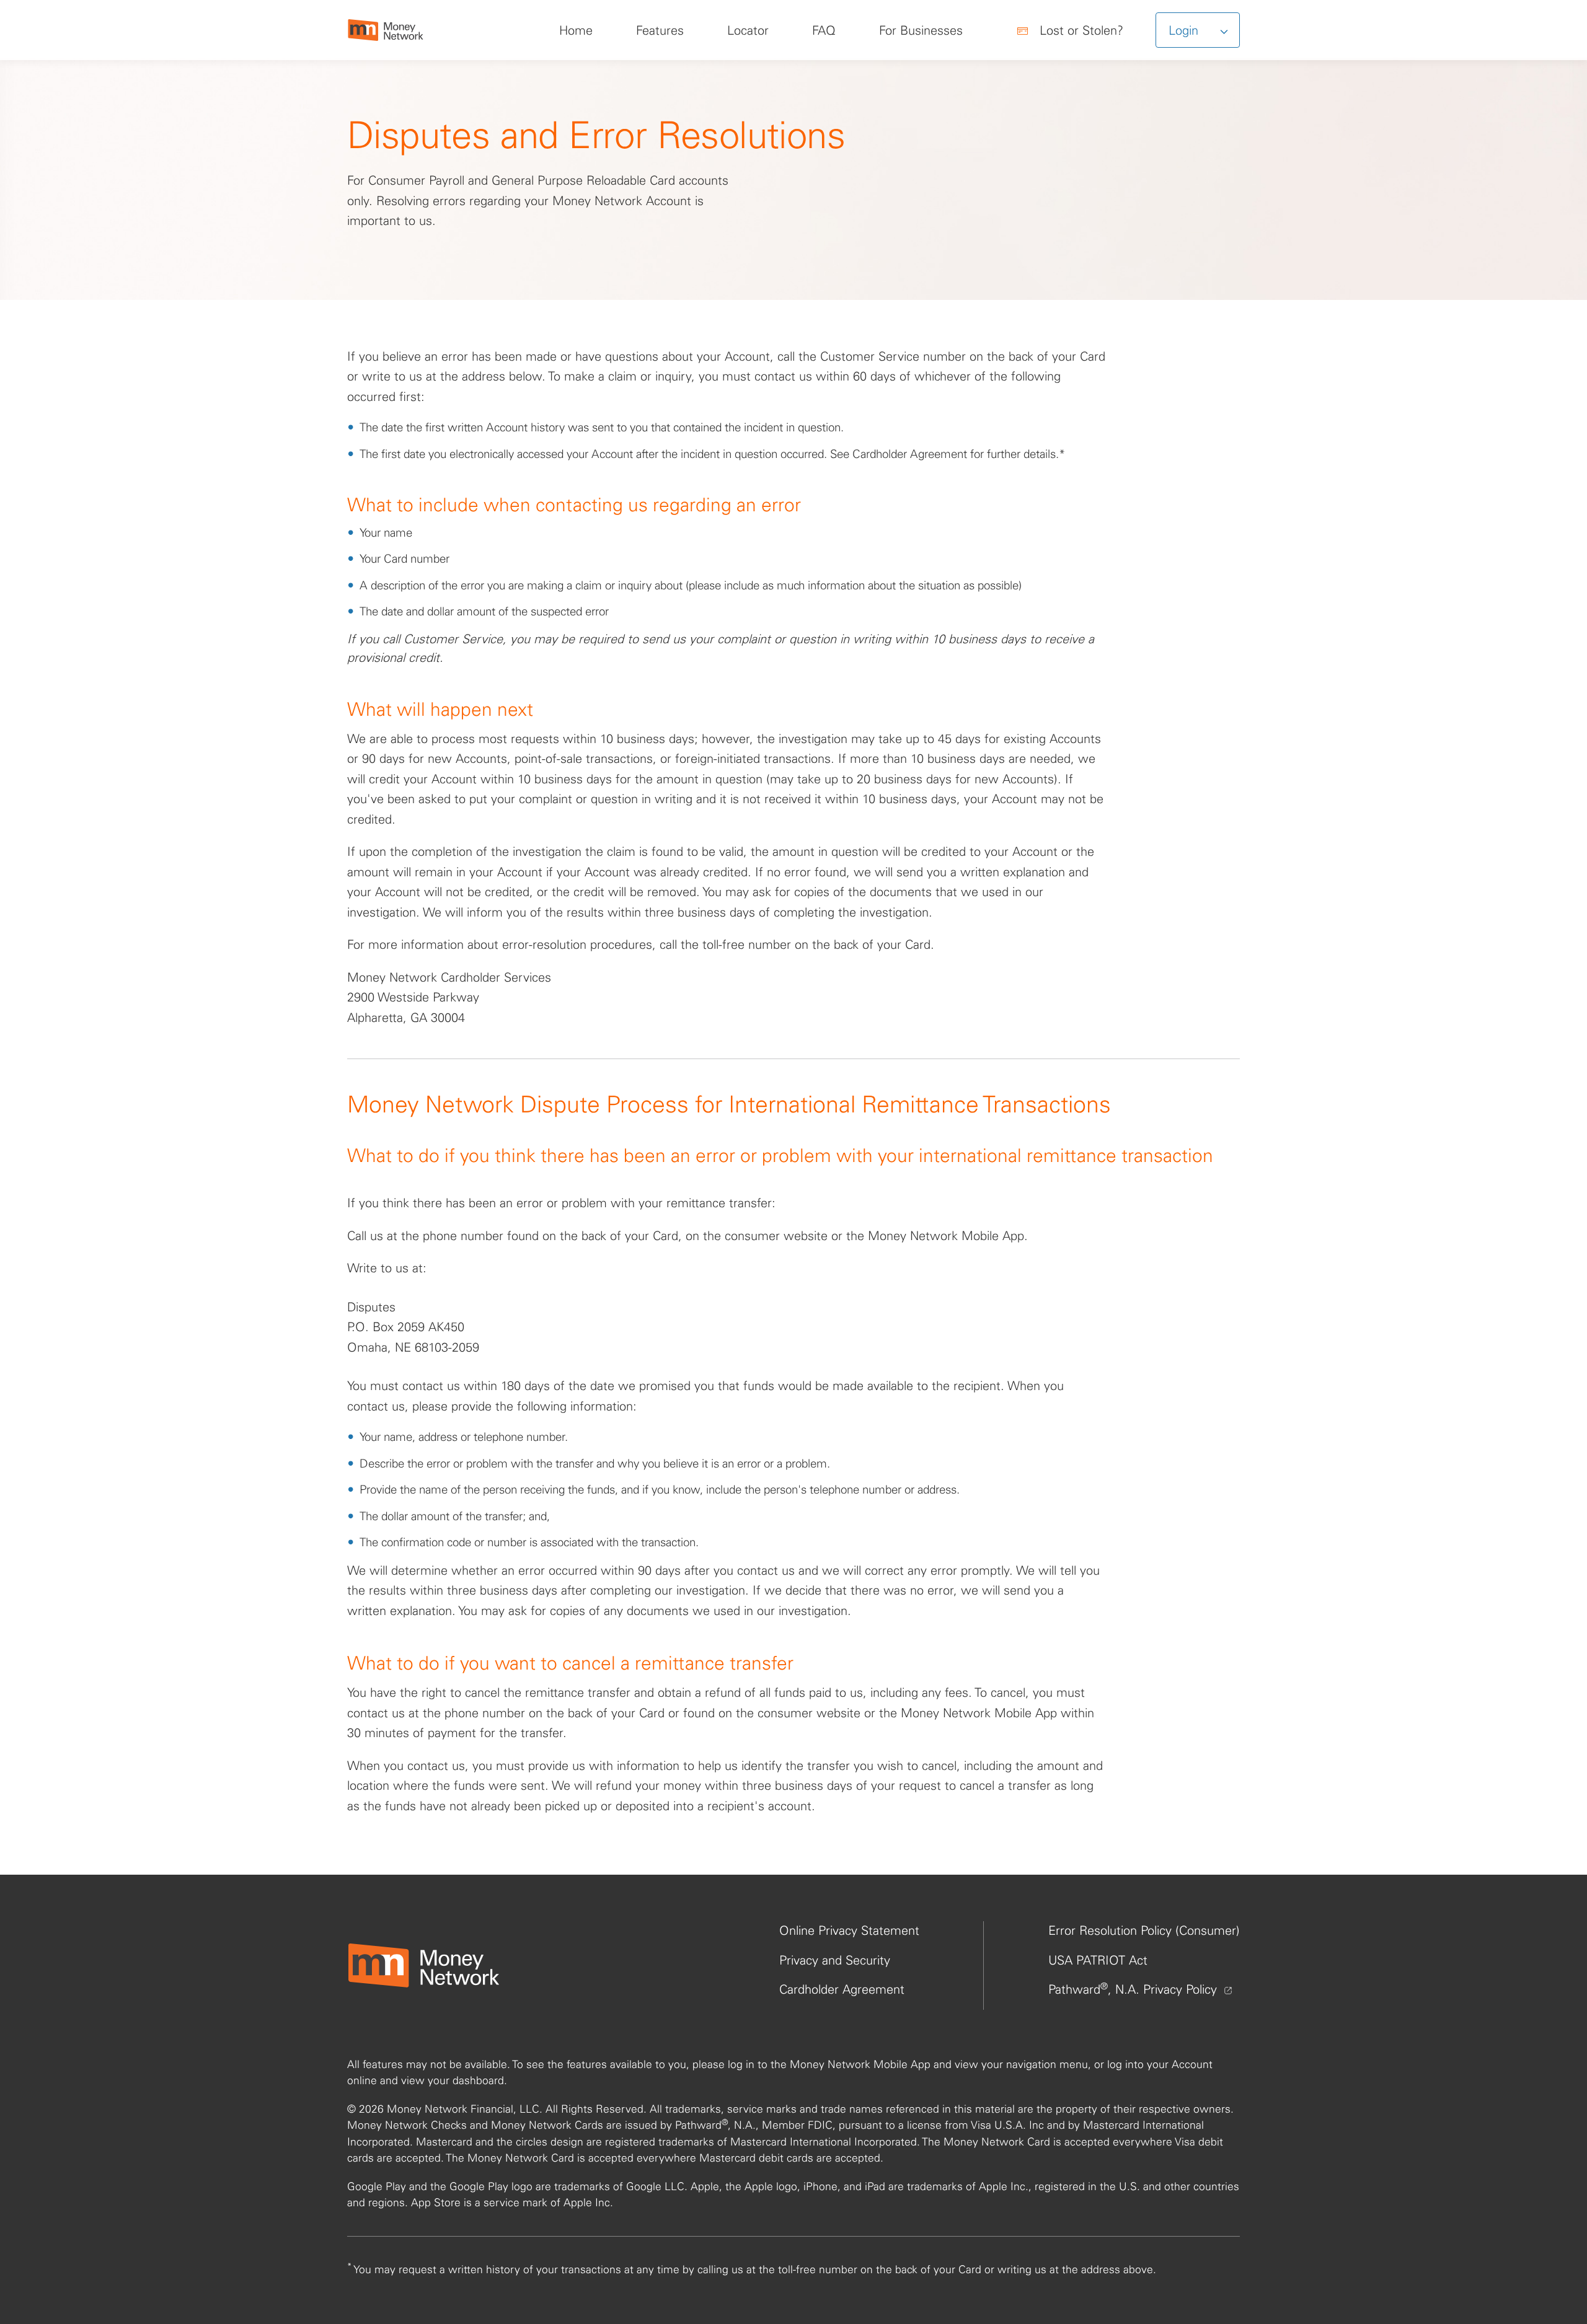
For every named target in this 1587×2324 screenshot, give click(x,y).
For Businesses (921, 30)
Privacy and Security (835, 1960)
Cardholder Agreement (842, 1989)
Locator (748, 30)
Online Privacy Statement (849, 1930)
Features (660, 30)
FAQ (824, 30)
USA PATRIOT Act (1098, 1960)
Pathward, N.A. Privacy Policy (1134, 1989)
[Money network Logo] (423, 1965)
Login (1185, 30)
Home (576, 30)
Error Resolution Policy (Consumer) (1144, 1930)
